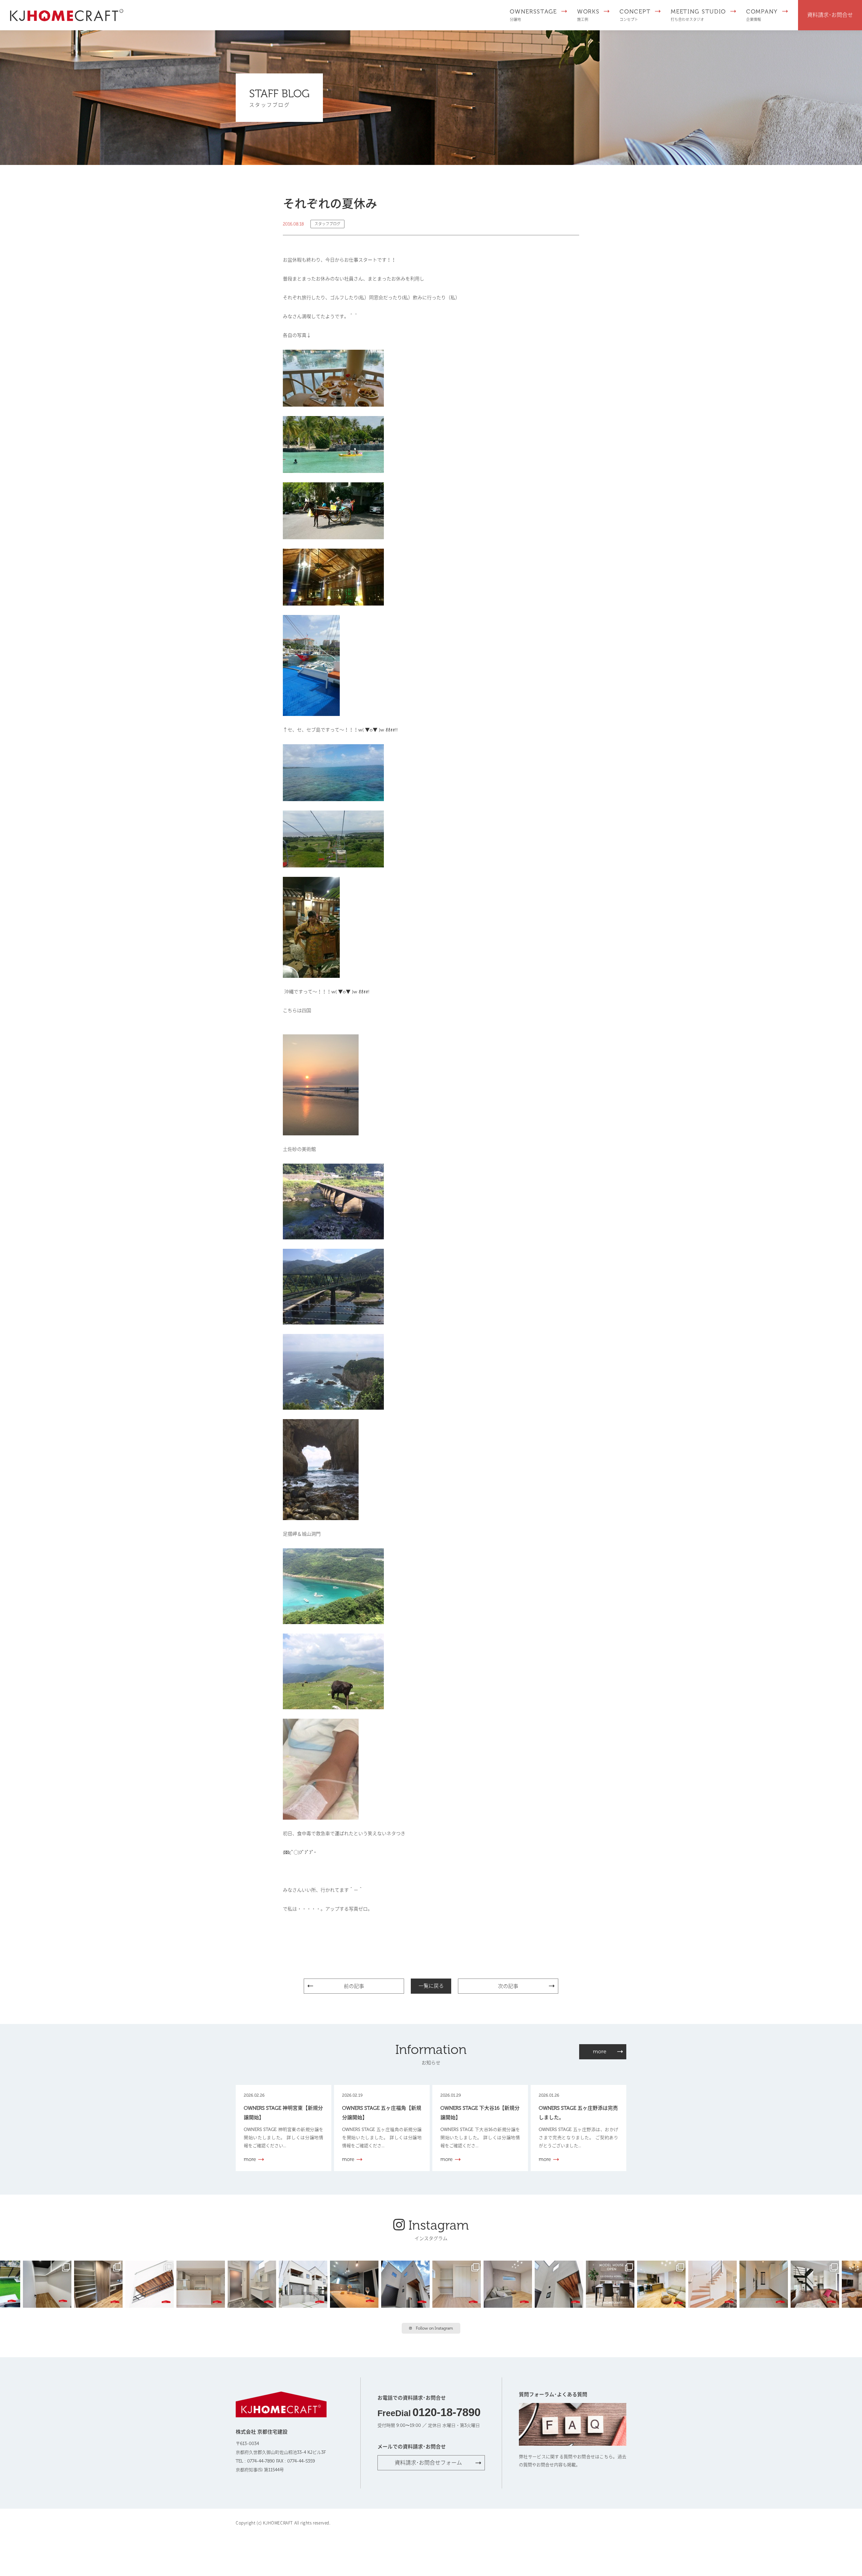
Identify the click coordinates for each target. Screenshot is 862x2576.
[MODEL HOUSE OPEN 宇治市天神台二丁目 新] (356, 2283)
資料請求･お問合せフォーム (428, 2463)
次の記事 (508, 1986)
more (600, 2051)
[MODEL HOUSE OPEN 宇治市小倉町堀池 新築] (458, 2283)
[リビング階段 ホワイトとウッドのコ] (714, 2283)
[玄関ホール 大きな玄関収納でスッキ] (765, 2283)
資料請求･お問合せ (830, 15)
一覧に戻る (431, 1986)
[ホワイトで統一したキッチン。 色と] (202, 2283)
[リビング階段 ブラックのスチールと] (816, 2283)
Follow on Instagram (434, 2328)
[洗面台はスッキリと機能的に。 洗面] (253, 2283)
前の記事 (354, 1986)
